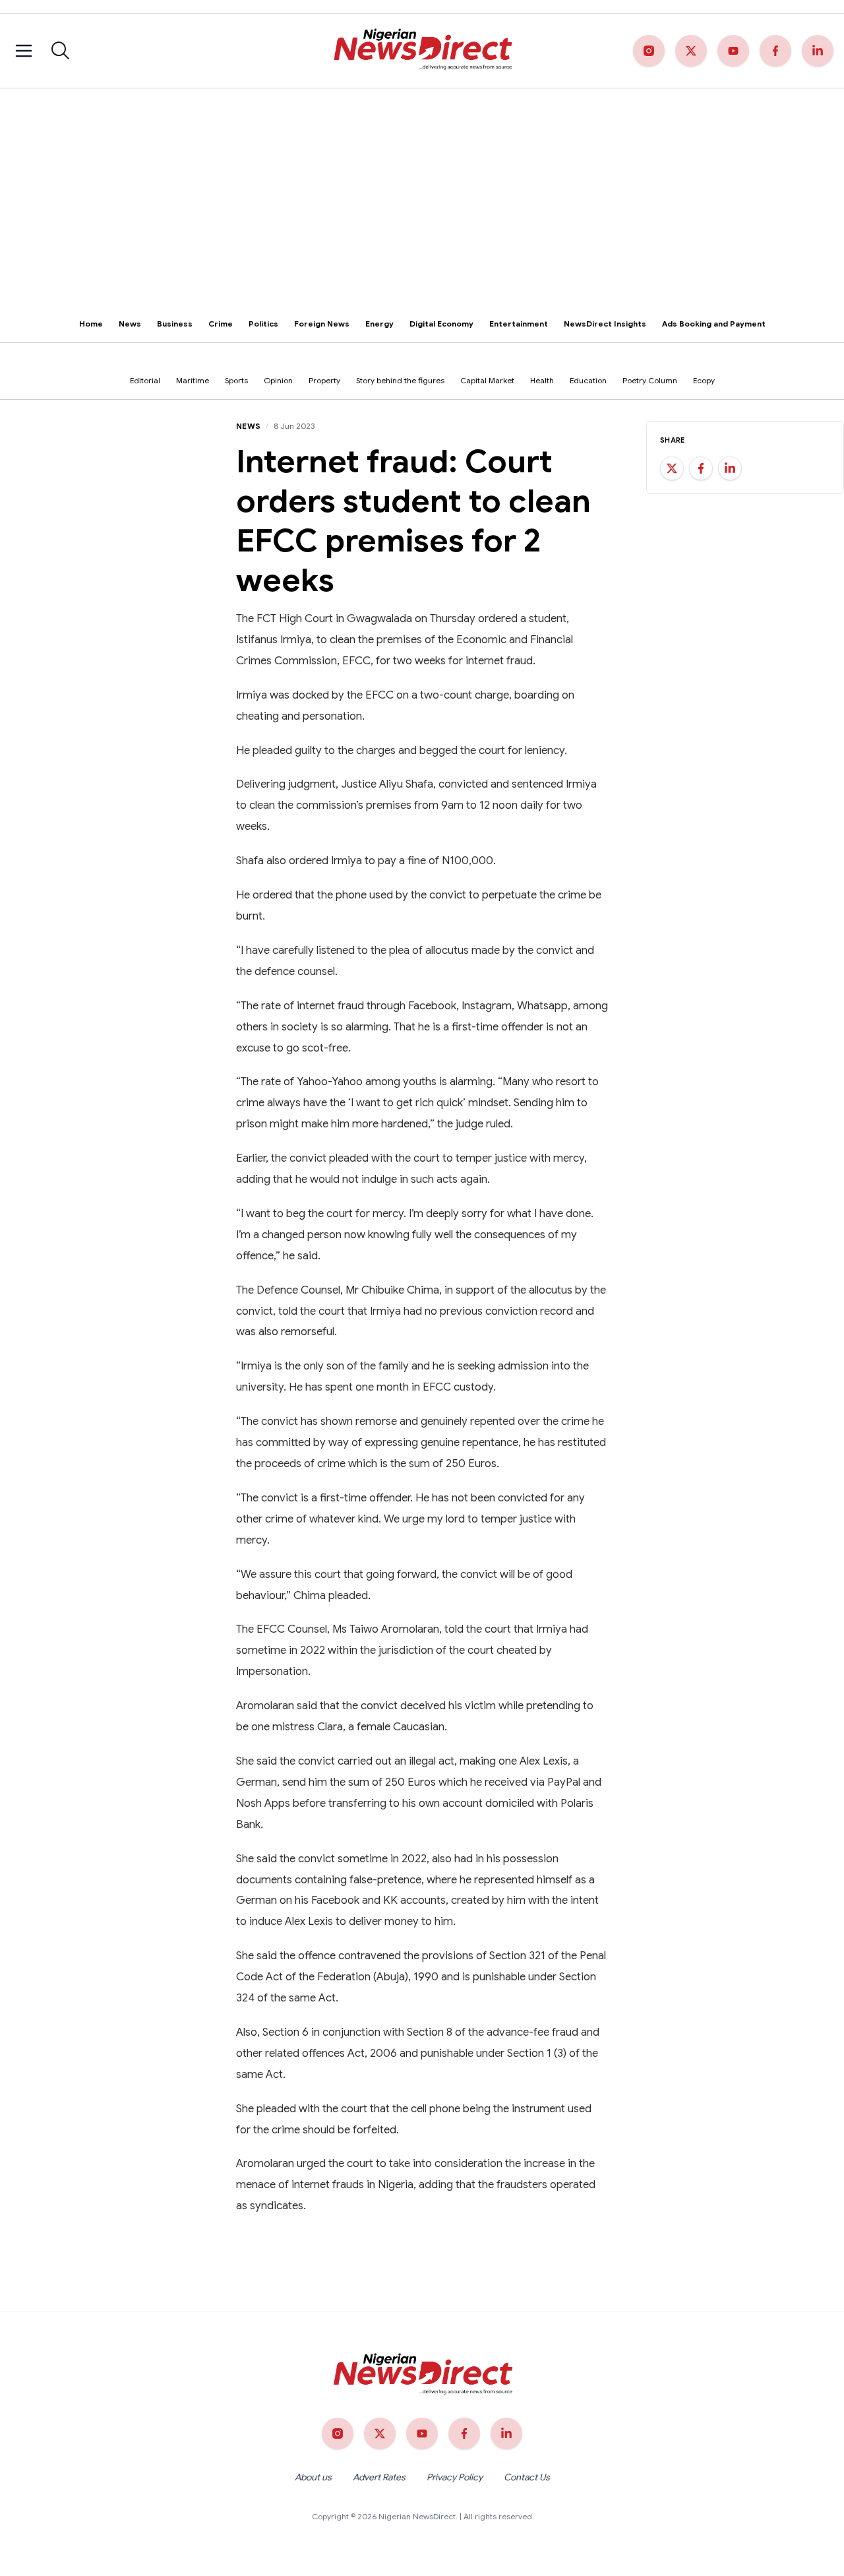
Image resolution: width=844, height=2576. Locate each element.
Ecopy (704, 380)
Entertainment (519, 324)
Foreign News (322, 324)
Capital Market (487, 380)
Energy (379, 324)
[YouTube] (733, 51)
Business (175, 324)
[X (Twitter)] (691, 51)
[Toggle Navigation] (24, 51)
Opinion (278, 380)
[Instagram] (649, 51)
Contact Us (527, 2477)
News (130, 324)
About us (313, 2477)
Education (588, 380)
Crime (221, 324)
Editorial (145, 380)
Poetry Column (650, 380)
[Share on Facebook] (701, 468)
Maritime (193, 380)
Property (324, 380)
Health (542, 380)
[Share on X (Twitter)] (672, 468)
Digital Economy (441, 324)
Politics (263, 324)
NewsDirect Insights (605, 324)
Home (91, 324)
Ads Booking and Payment (714, 324)
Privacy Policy (455, 2477)
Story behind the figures (400, 380)
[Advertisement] (422, 187)
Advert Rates (379, 2477)
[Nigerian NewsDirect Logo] (422, 51)
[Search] (61, 51)
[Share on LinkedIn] (730, 468)
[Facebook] (775, 51)
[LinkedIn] (818, 51)
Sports (236, 380)
